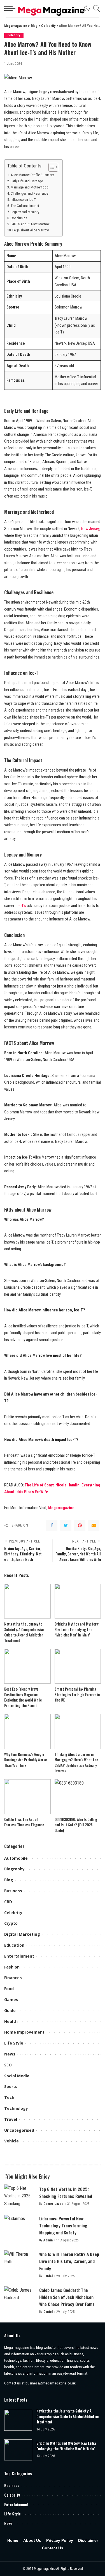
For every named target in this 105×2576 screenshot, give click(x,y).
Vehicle (11, 2141)
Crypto (11, 1923)
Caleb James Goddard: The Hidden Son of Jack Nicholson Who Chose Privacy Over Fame (67, 2297)
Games (11, 2000)
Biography (14, 1869)
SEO (8, 2065)
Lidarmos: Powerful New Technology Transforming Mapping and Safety (63, 2225)
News (10, 2054)
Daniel (48, 2276)
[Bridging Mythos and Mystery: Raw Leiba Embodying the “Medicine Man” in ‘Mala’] (78, 1601)
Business (13, 1891)
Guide (10, 2010)
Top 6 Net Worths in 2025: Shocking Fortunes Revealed (66, 2192)
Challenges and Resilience (29, 193)
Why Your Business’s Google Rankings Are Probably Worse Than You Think (25, 1760)
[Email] (94, 1525)
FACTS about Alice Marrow (30, 224)
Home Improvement (24, 2032)
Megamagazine (61, 1508)
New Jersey (90, 529)
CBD (8, 1902)
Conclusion (19, 218)
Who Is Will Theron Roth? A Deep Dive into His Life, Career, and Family (69, 2261)
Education (14, 1945)
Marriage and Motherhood (30, 187)
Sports (11, 2086)
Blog (9, 1880)
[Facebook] (52, 1525)
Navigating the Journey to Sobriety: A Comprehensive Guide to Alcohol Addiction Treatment (24, 1632)
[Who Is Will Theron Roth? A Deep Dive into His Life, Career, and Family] (20, 2262)
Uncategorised (19, 2130)
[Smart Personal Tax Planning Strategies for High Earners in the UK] (78, 1666)
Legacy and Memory (25, 212)
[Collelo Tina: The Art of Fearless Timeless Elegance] (27, 1797)
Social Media (17, 2076)
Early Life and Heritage (27, 181)
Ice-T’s (21, 906)
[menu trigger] (11, 8)
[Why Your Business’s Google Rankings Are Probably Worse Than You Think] (27, 1731)
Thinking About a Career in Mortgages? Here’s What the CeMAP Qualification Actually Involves (76, 1763)
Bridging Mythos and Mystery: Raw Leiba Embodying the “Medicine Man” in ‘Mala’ (77, 1629)
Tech (9, 2097)
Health (11, 2021)
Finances (13, 1978)
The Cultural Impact (25, 206)
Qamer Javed (54, 2204)
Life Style (14, 2043)
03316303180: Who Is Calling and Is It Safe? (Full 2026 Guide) (76, 1825)
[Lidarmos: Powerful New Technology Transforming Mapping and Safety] (20, 2226)
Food (9, 1989)
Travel (11, 2119)
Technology (16, 2108)
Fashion (12, 1967)
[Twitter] (66, 1525)
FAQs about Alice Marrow (31, 230)
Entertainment (19, 1956)
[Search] (95, 8)
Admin (48, 2240)
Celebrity (14, 35)
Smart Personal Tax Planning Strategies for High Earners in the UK (77, 1694)
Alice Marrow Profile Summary (32, 175)
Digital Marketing (22, 1934)
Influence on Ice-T (23, 200)
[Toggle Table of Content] (51, 167)
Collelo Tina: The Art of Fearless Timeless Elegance (24, 1822)
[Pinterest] (80, 1525)
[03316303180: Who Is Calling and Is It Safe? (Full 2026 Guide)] (78, 1797)
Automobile (16, 1858)
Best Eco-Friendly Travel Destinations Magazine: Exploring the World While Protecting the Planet (23, 1697)
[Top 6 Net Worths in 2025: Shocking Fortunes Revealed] (20, 2196)
